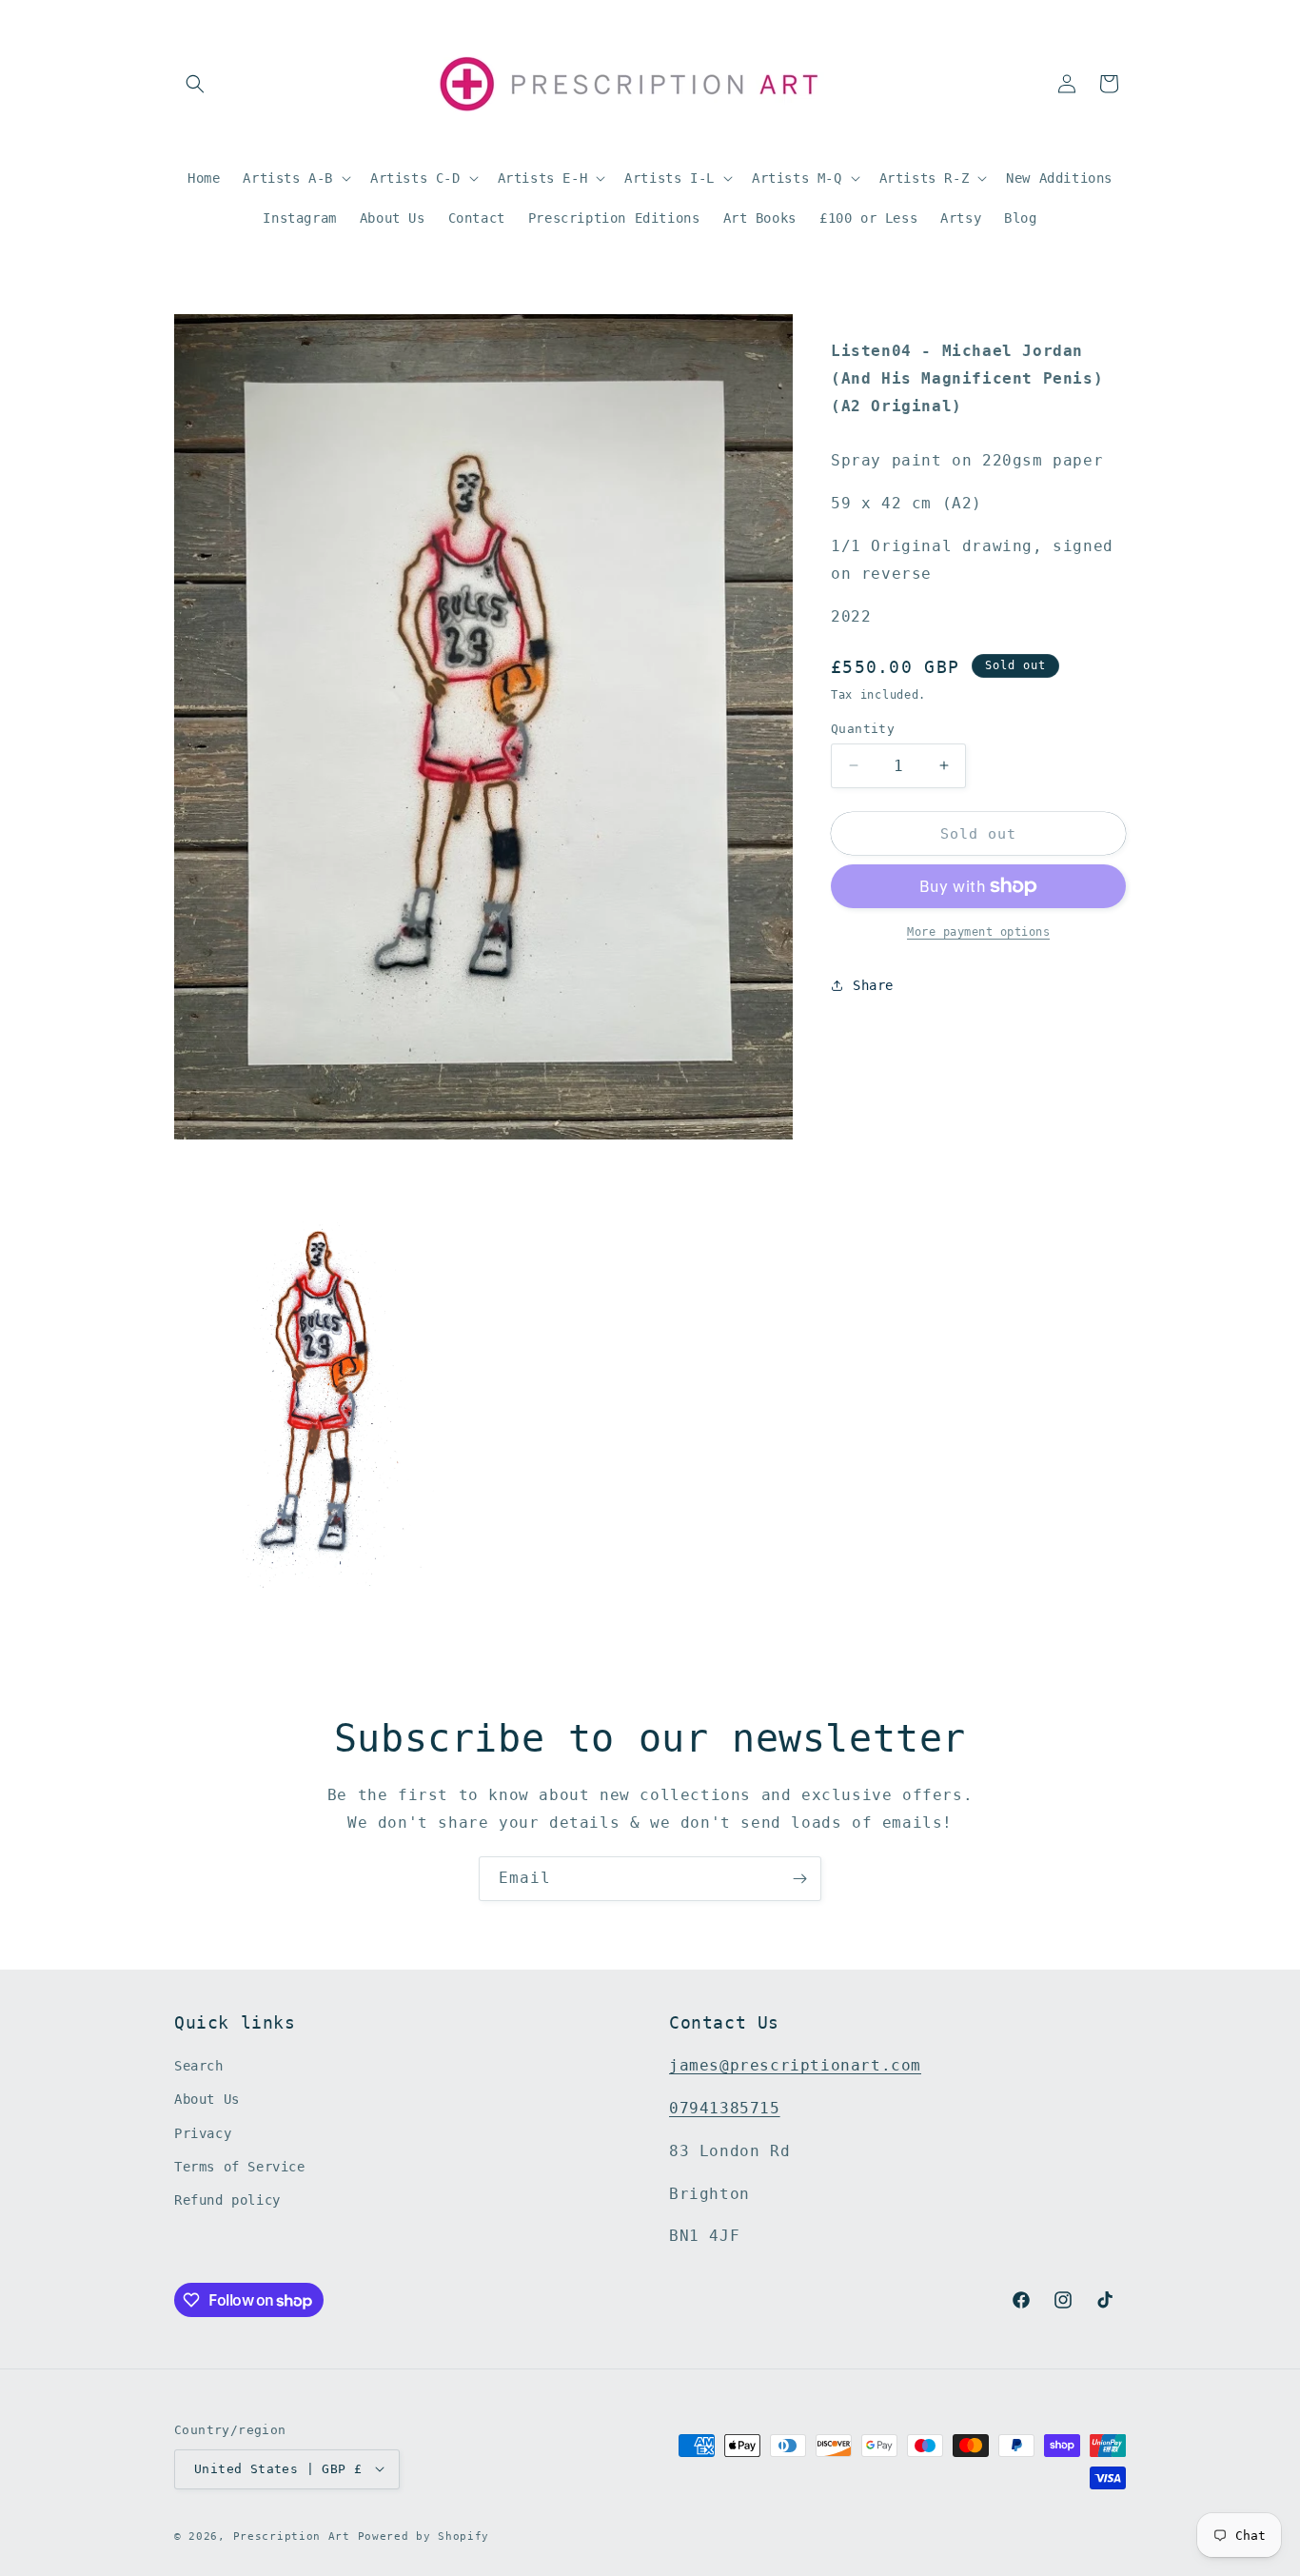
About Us (207, 2099)
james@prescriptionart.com (795, 2065)
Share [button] (873, 984)
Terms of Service (240, 2167)
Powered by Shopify (424, 2536)
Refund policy (227, 2200)
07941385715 (725, 2108)
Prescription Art (292, 2536)
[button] (195, 84)
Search (199, 2066)
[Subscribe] (799, 1879)
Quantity (863, 728)
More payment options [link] (978, 932)
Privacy (203, 2132)
